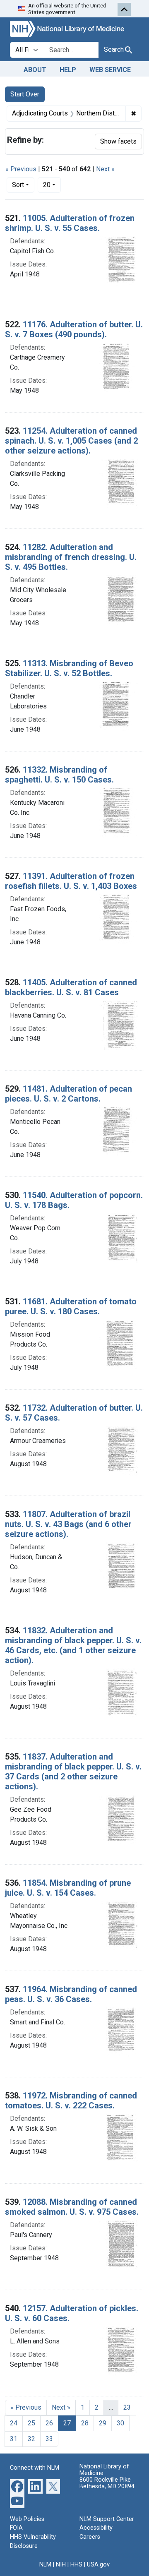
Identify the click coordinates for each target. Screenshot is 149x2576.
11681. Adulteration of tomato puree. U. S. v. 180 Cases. (71, 1306)
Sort (18, 185)
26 (49, 2423)
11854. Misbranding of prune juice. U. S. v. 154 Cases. (68, 1888)
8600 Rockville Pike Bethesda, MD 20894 (107, 2483)
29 (103, 2423)
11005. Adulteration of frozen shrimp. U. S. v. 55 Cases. (70, 223)
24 (14, 2423)
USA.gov (98, 2565)
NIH (61, 2565)
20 (52, 185)
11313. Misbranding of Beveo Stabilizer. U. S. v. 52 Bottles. (69, 668)
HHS (76, 2565)
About (35, 70)
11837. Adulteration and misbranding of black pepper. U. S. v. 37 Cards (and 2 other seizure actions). (73, 1772)
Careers (90, 2537)
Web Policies (27, 2519)
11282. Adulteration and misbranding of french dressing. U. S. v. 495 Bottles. (71, 557)
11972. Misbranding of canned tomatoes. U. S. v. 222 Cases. (71, 2101)
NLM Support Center (107, 2519)
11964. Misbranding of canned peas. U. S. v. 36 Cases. (71, 1994)
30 (120, 2423)
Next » (105, 169)
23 (127, 2407)
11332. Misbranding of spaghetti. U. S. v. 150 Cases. (59, 775)
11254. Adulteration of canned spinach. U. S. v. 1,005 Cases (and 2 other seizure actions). (71, 441)
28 (85, 2423)
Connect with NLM (35, 2468)
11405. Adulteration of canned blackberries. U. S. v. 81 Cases (71, 987)
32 (31, 2439)
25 (31, 2423)
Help (68, 70)
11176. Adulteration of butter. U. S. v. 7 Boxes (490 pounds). (74, 329)
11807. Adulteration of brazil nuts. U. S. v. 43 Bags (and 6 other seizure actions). (68, 1524)
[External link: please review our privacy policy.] (17, 2486)
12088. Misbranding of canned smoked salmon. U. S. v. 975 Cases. (72, 2207)
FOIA (16, 2528)
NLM (45, 2565)
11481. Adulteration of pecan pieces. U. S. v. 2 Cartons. (68, 1094)
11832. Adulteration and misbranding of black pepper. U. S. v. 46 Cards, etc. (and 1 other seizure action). (73, 1645)
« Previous (21, 169)
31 (14, 2439)
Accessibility (96, 2528)
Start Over (25, 94)
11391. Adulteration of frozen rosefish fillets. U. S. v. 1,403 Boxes (71, 881)
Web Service (110, 70)
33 (49, 2439)
